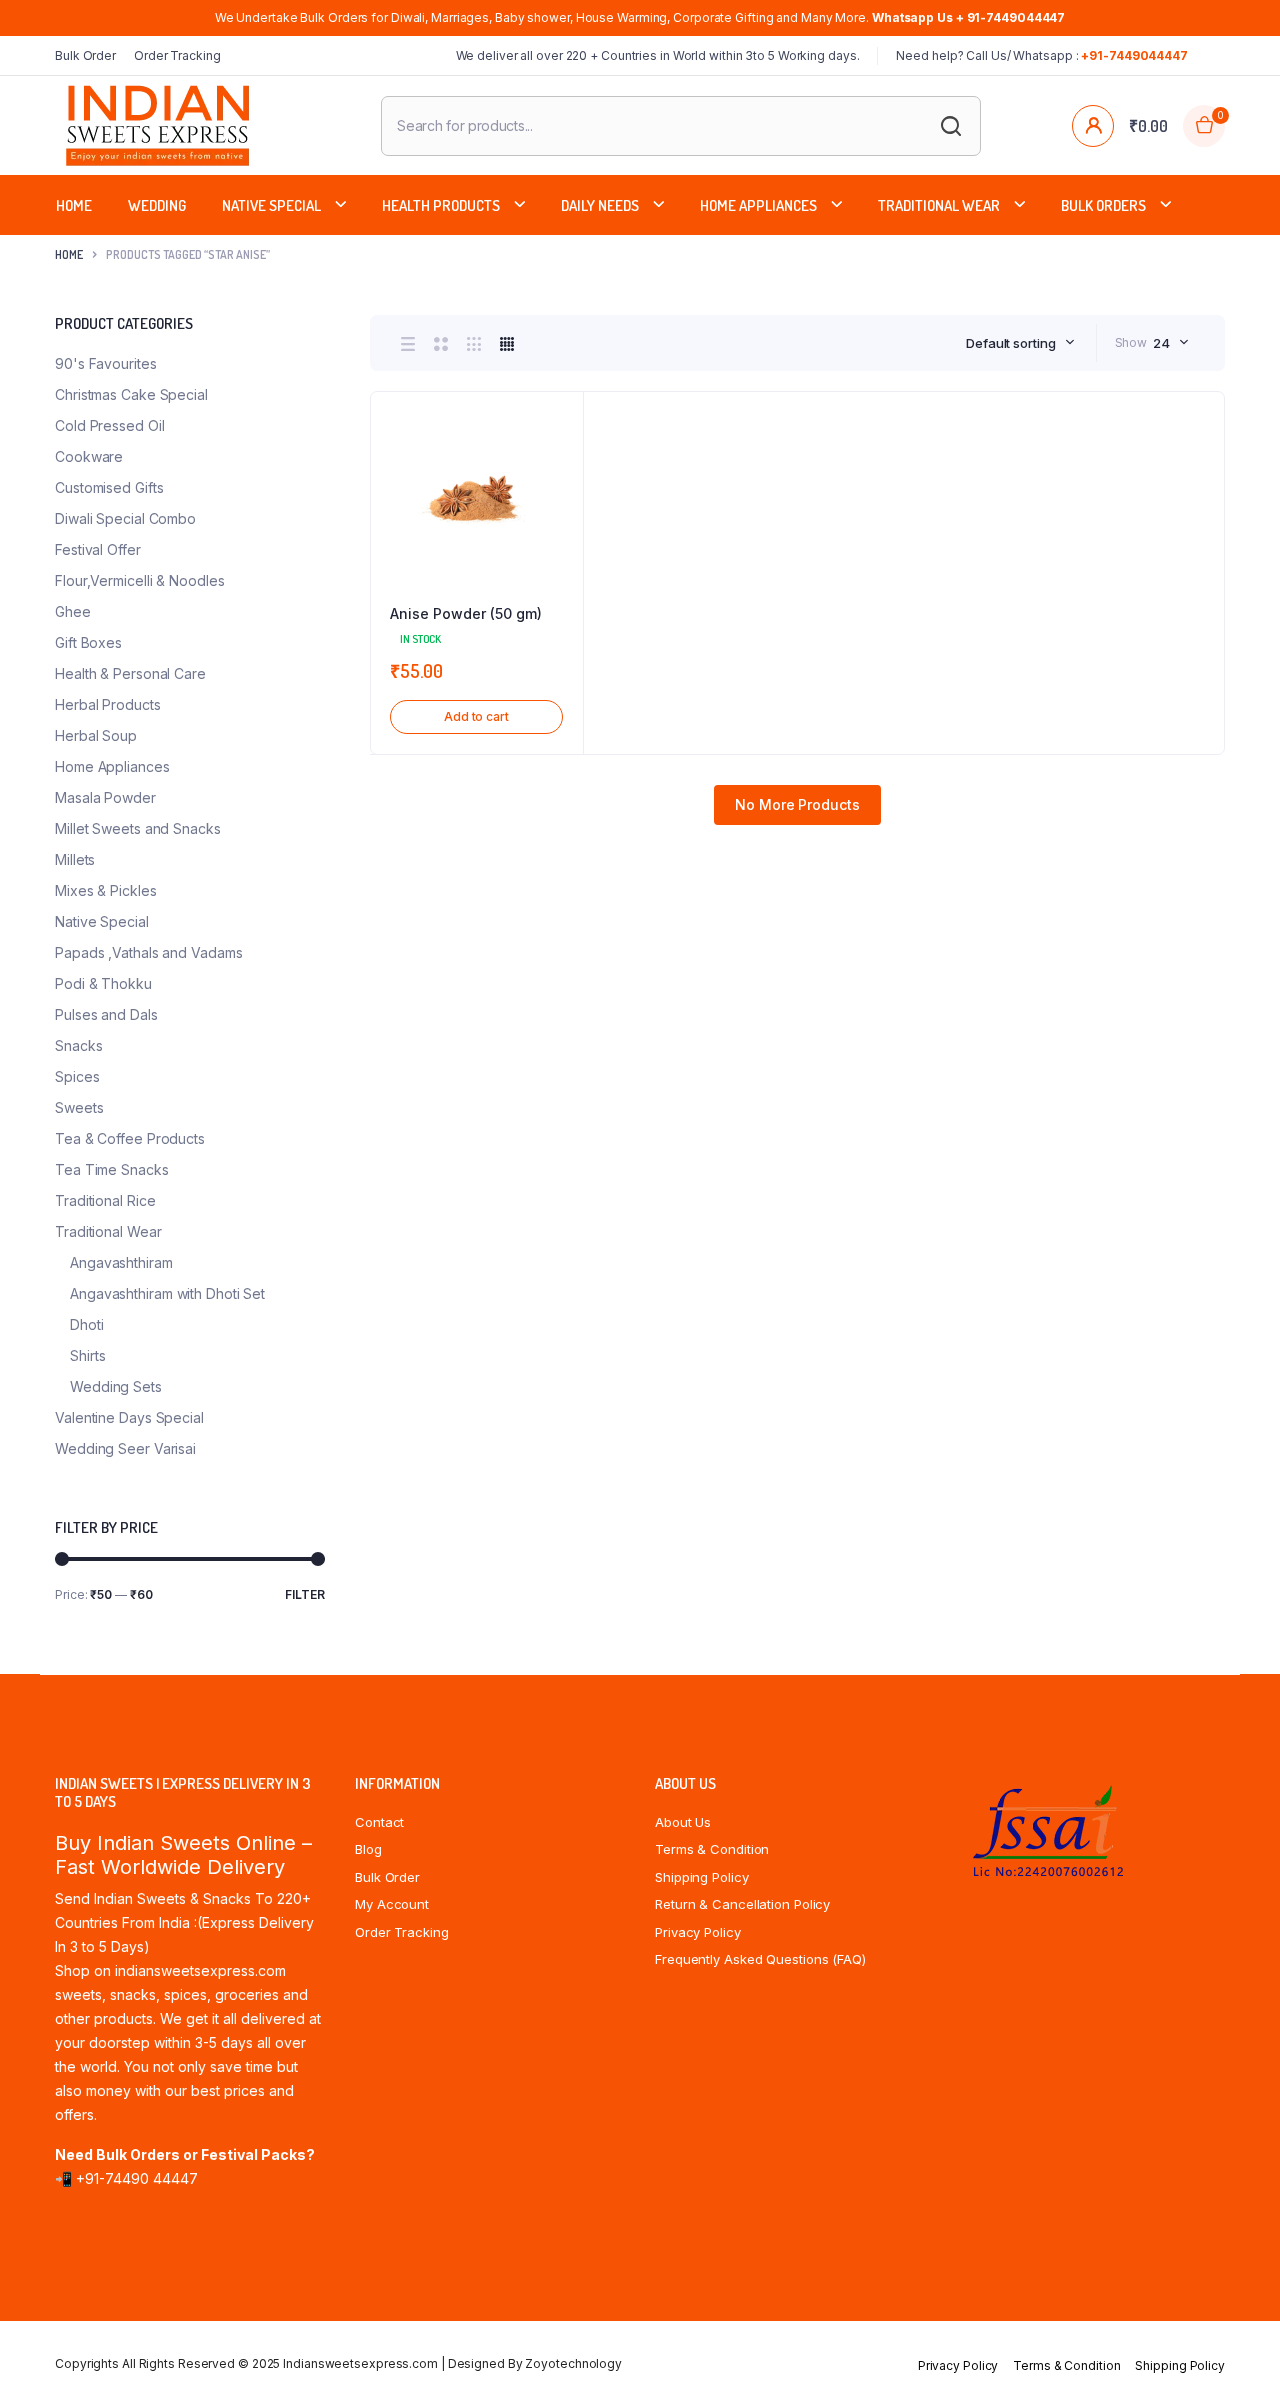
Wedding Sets (116, 1386)
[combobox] (1020, 343)
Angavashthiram (121, 1262)
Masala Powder (105, 797)
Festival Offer (98, 549)
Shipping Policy (702, 1877)
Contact (379, 1822)
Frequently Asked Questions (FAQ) (760, 1959)
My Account (392, 1904)
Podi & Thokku (103, 983)
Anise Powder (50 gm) (466, 613)
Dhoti (87, 1324)
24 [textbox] (1161, 343)
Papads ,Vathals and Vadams (148, 952)
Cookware (89, 456)
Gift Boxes (88, 642)
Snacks (78, 1045)
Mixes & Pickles (106, 890)
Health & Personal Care (130, 673)
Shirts (87, 1355)
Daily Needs (600, 205)
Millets (75, 859)
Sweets (79, 1107)
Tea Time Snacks (112, 1169)
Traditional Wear (939, 205)
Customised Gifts (109, 487)
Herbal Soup (96, 735)
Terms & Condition (712, 1849)
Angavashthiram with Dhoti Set (167, 1293)
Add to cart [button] (476, 716)
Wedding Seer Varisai (125, 1448)
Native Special (271, 205)
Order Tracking (177, 55)
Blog (368, 1849)
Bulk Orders (1103, 205)
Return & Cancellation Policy (742, 1904)
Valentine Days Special (129, 1417)
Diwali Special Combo (125, 518)
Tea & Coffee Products (130, 1138)
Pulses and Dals (106, 1014)
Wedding (157, 205)
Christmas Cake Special (131, 394)
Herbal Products (108, 704)
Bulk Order (85, 55)
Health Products (441, 205)
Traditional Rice (105, 1200)
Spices (77, 1076)
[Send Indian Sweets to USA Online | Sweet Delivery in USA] (157, 125)
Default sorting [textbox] (1011, 343)
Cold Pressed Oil (109, 425)
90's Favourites (106, 363)
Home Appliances (758, 205)
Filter (305, 1594)
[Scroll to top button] (1235, 2361)
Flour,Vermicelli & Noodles (139, 580)
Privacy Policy (698, 1932)
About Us (683, 1822)
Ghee (73, 611)
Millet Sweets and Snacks (138, 828)
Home (74, 205)
